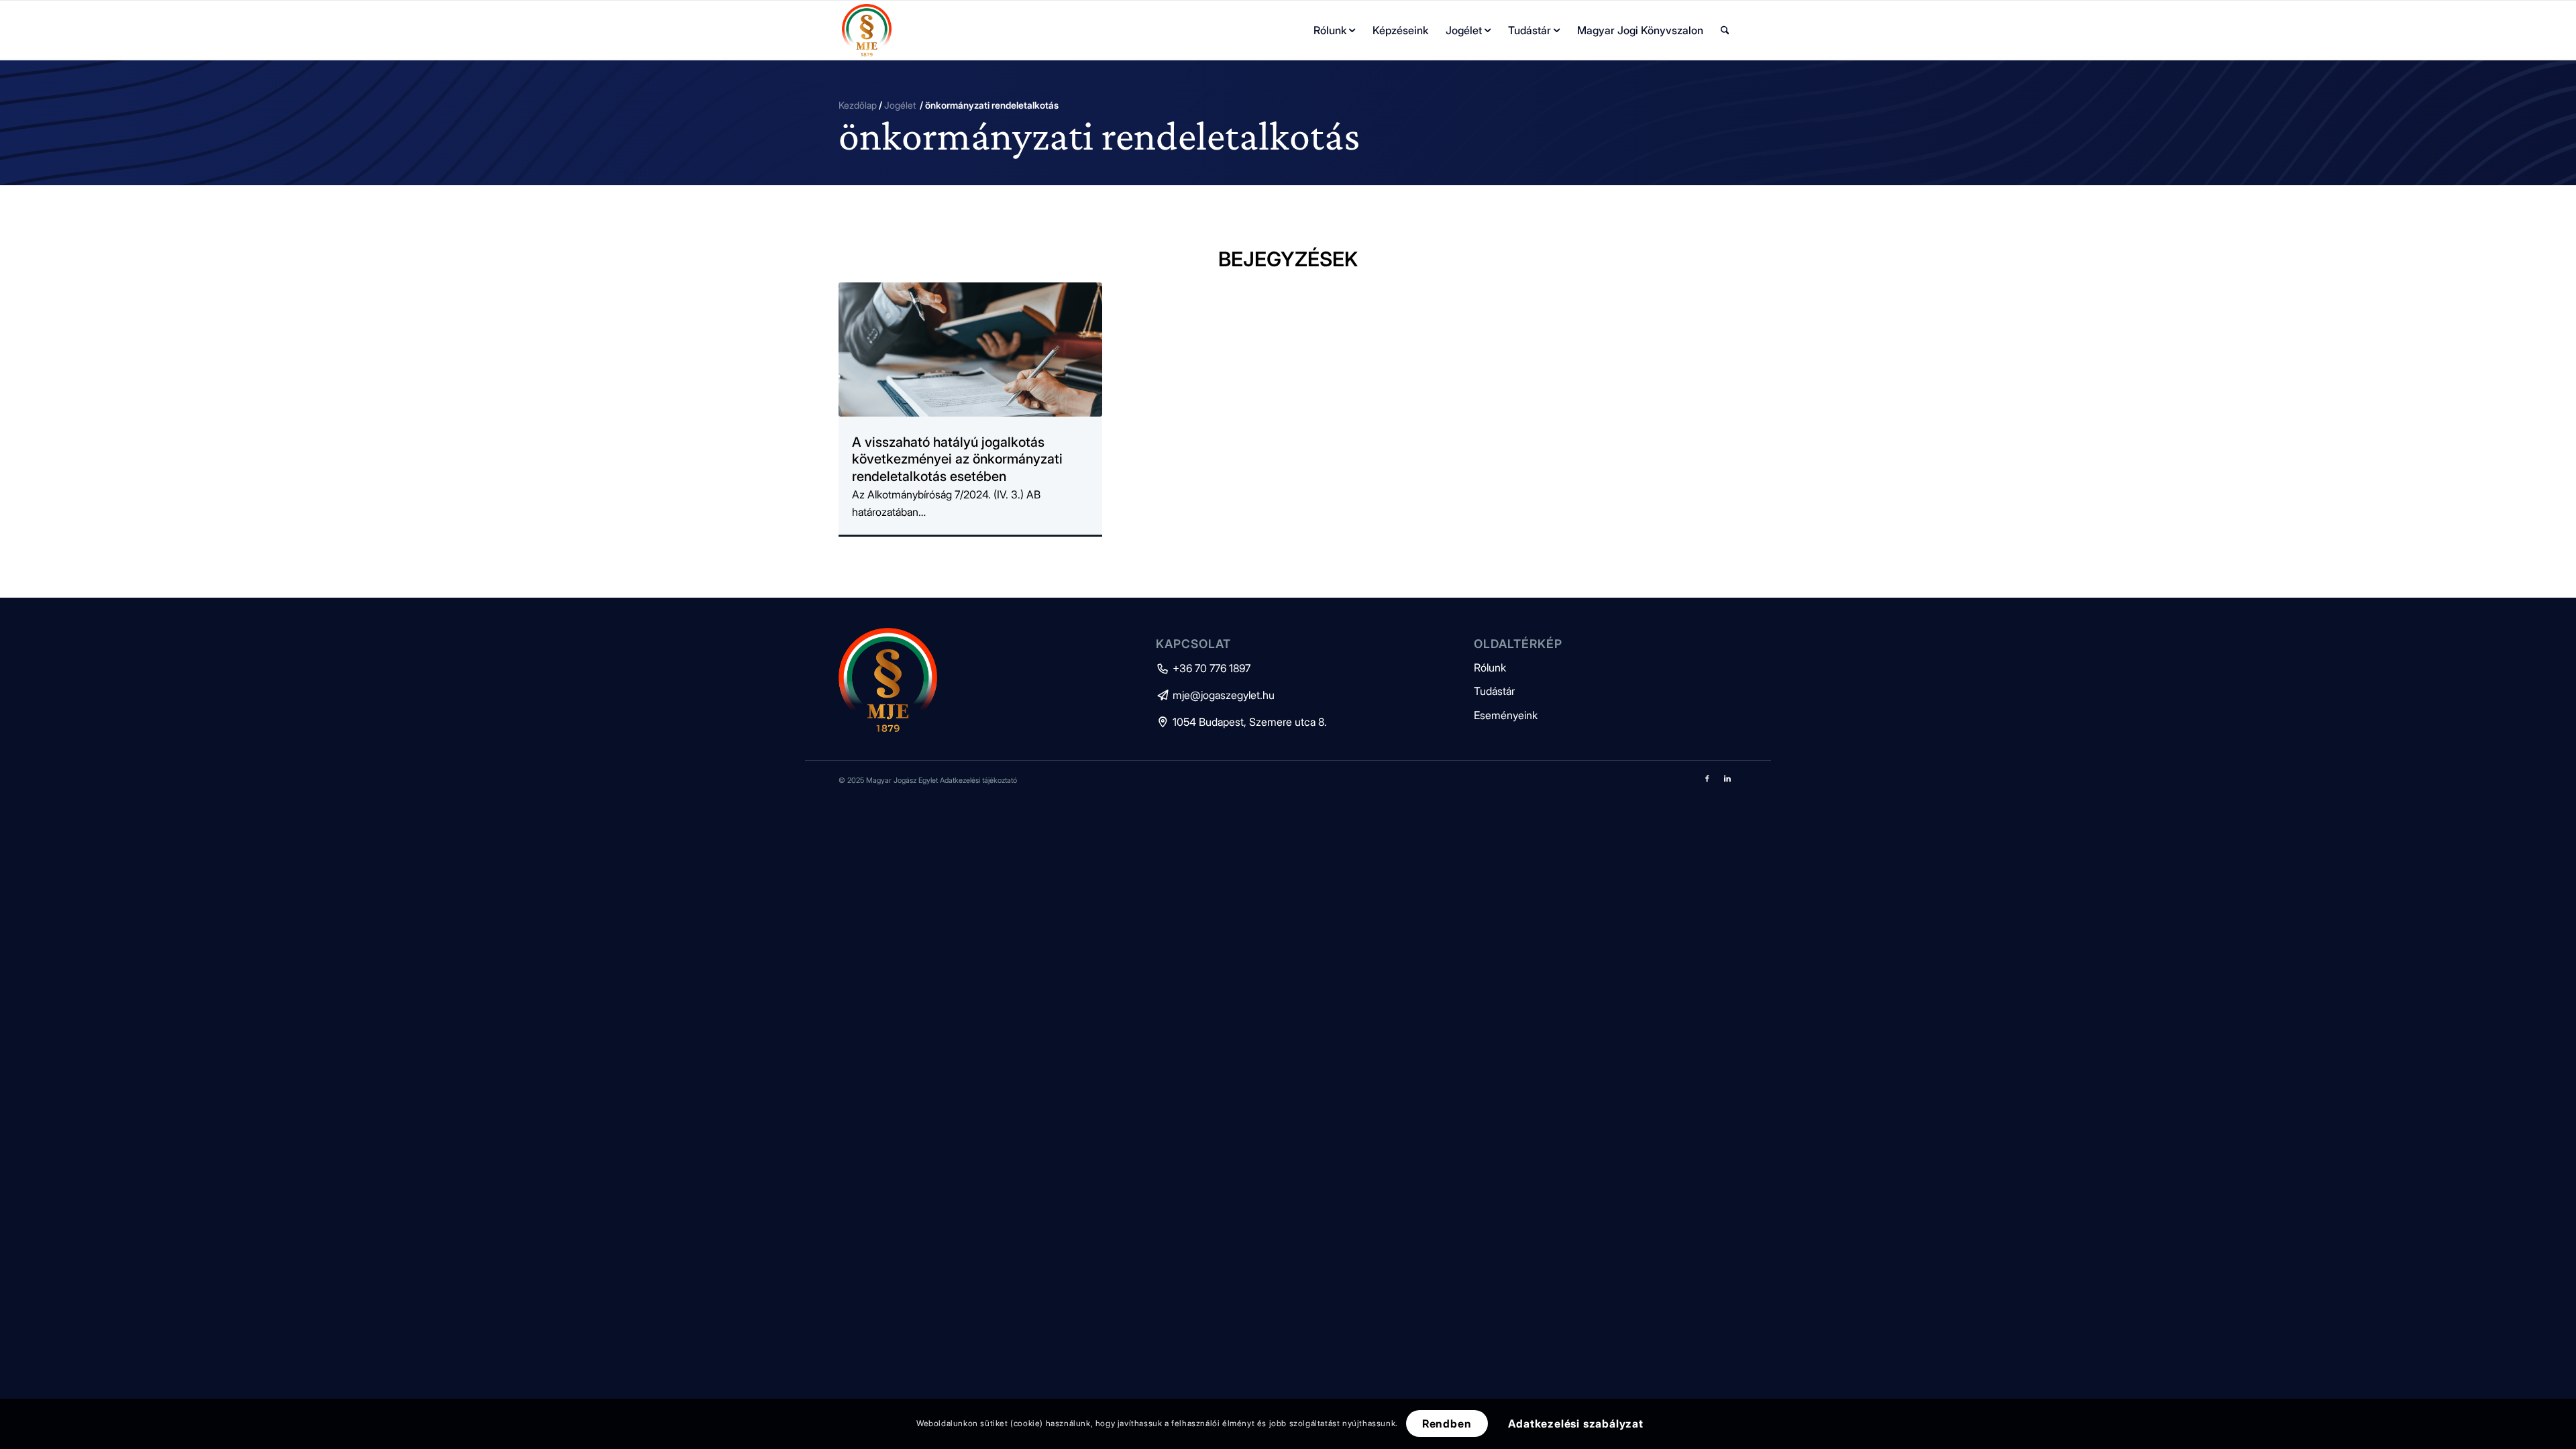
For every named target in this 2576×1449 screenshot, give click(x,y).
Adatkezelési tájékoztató (978, 780)
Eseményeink (1506, 715)
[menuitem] (1334, 30)
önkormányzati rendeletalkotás (1099, 135)
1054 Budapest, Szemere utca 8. (1241, 722)
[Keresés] (1725, 30)
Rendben (1447, 1424)
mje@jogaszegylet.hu (1215, 695)
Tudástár (1494, 691)
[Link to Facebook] (1707, 778)
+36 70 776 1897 (1203, 668)
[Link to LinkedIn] (1727, 778)
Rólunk (1490, 667)
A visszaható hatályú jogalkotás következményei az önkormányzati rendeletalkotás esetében (957, 459)
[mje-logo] (867, 30)
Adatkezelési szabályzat (1576, 1424)
